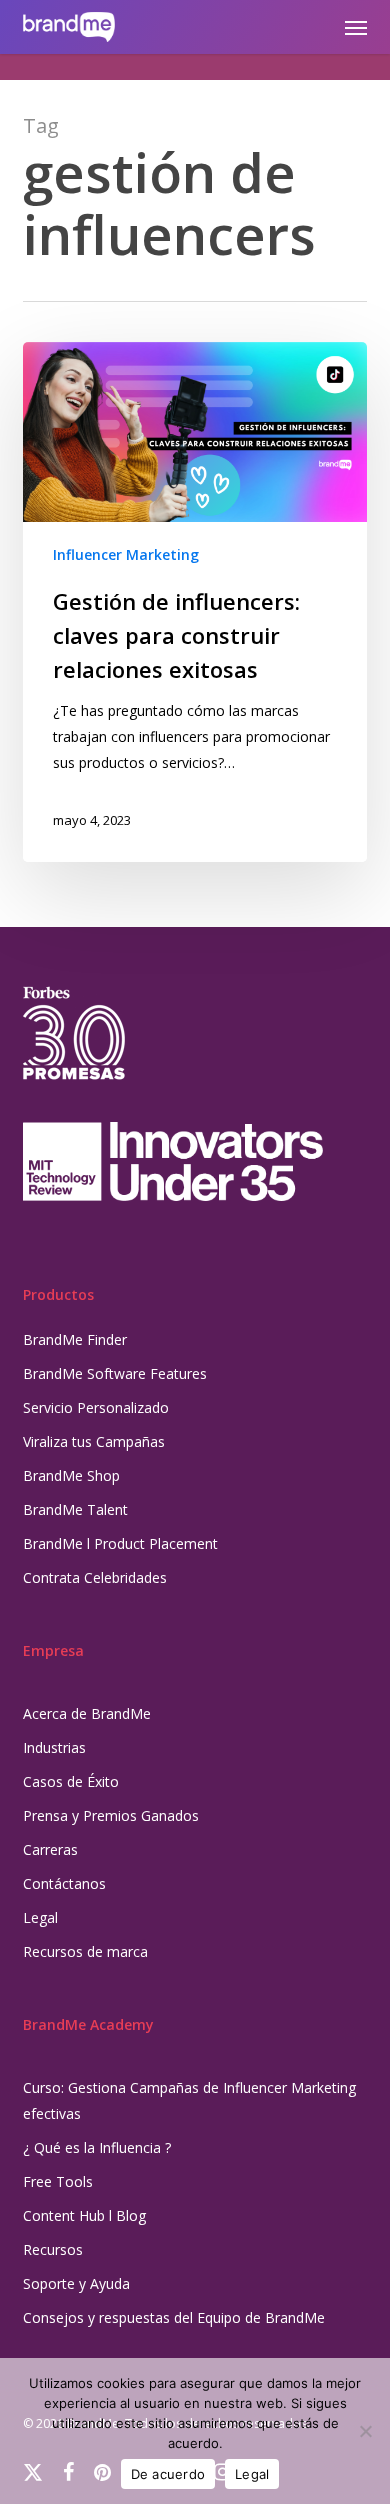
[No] (365, 2431)
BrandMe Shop (71, 1475)
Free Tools (58, 2181)
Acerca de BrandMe (87, 1713)
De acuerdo (168, 2474)
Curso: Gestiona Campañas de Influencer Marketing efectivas (189, 2100)
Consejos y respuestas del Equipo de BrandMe (174, 2317)
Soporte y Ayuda (76, 2283)
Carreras (50, 1849)
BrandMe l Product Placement (120, 1543)
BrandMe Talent (75, 1509)
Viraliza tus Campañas (94, 1441)
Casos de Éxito (71, 1781)
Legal (40, 1917)
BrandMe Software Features (115, 1373)
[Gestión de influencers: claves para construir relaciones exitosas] (194, 602)
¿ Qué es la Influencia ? (97, 2147)
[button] (356, 27)
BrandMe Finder (75, 1339)
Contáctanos (64, 1883)
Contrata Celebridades (95, 1577)
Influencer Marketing (126, 554)
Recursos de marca (85, 1951)
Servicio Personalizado (96, 1407)
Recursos (53, 2249)
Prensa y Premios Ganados (111, 1815)
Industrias (54, 1747)
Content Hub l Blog (84, 2215)
